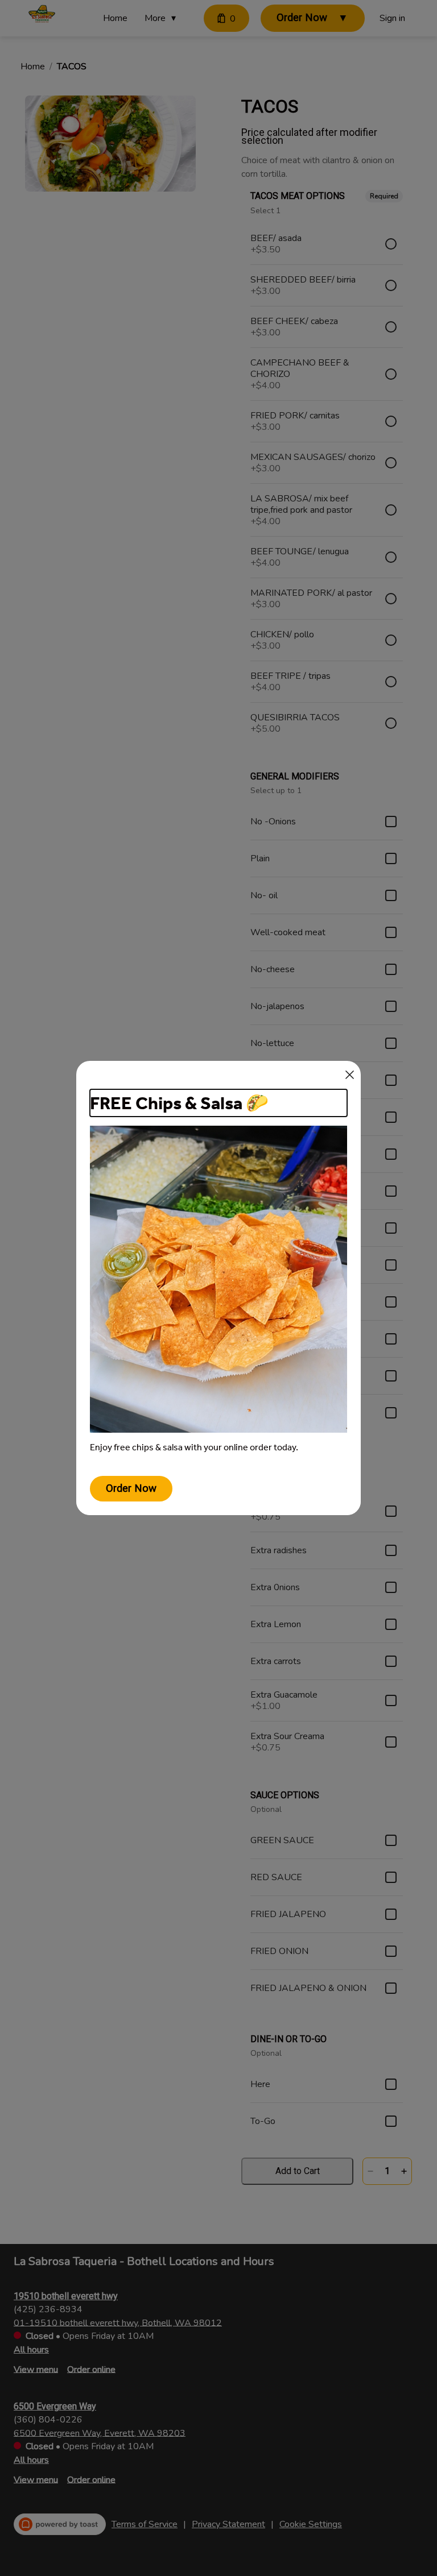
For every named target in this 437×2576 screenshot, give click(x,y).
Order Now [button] (131, 1488)
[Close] (350, 1075)
